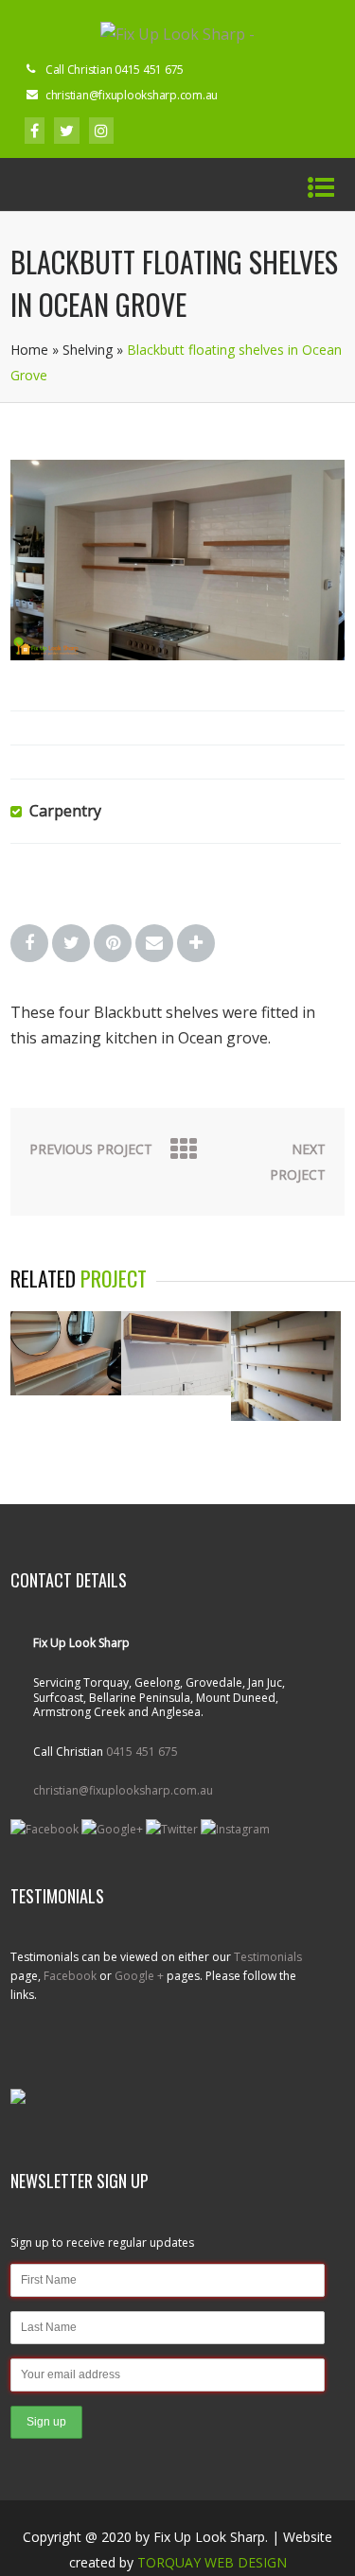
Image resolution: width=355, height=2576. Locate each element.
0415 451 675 (142, 1752)
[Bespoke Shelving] (286, 1415)
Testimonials (268, 1957)
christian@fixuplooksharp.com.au (123, 1790)
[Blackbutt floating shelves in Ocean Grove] (177, 655)
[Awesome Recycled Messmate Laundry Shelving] (176, 1390)
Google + (139, 1976)
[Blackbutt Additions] (65, 1390)
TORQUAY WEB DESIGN (212, 2562)
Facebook (70, 1976)
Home (29, 350)
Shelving (88, 350)
